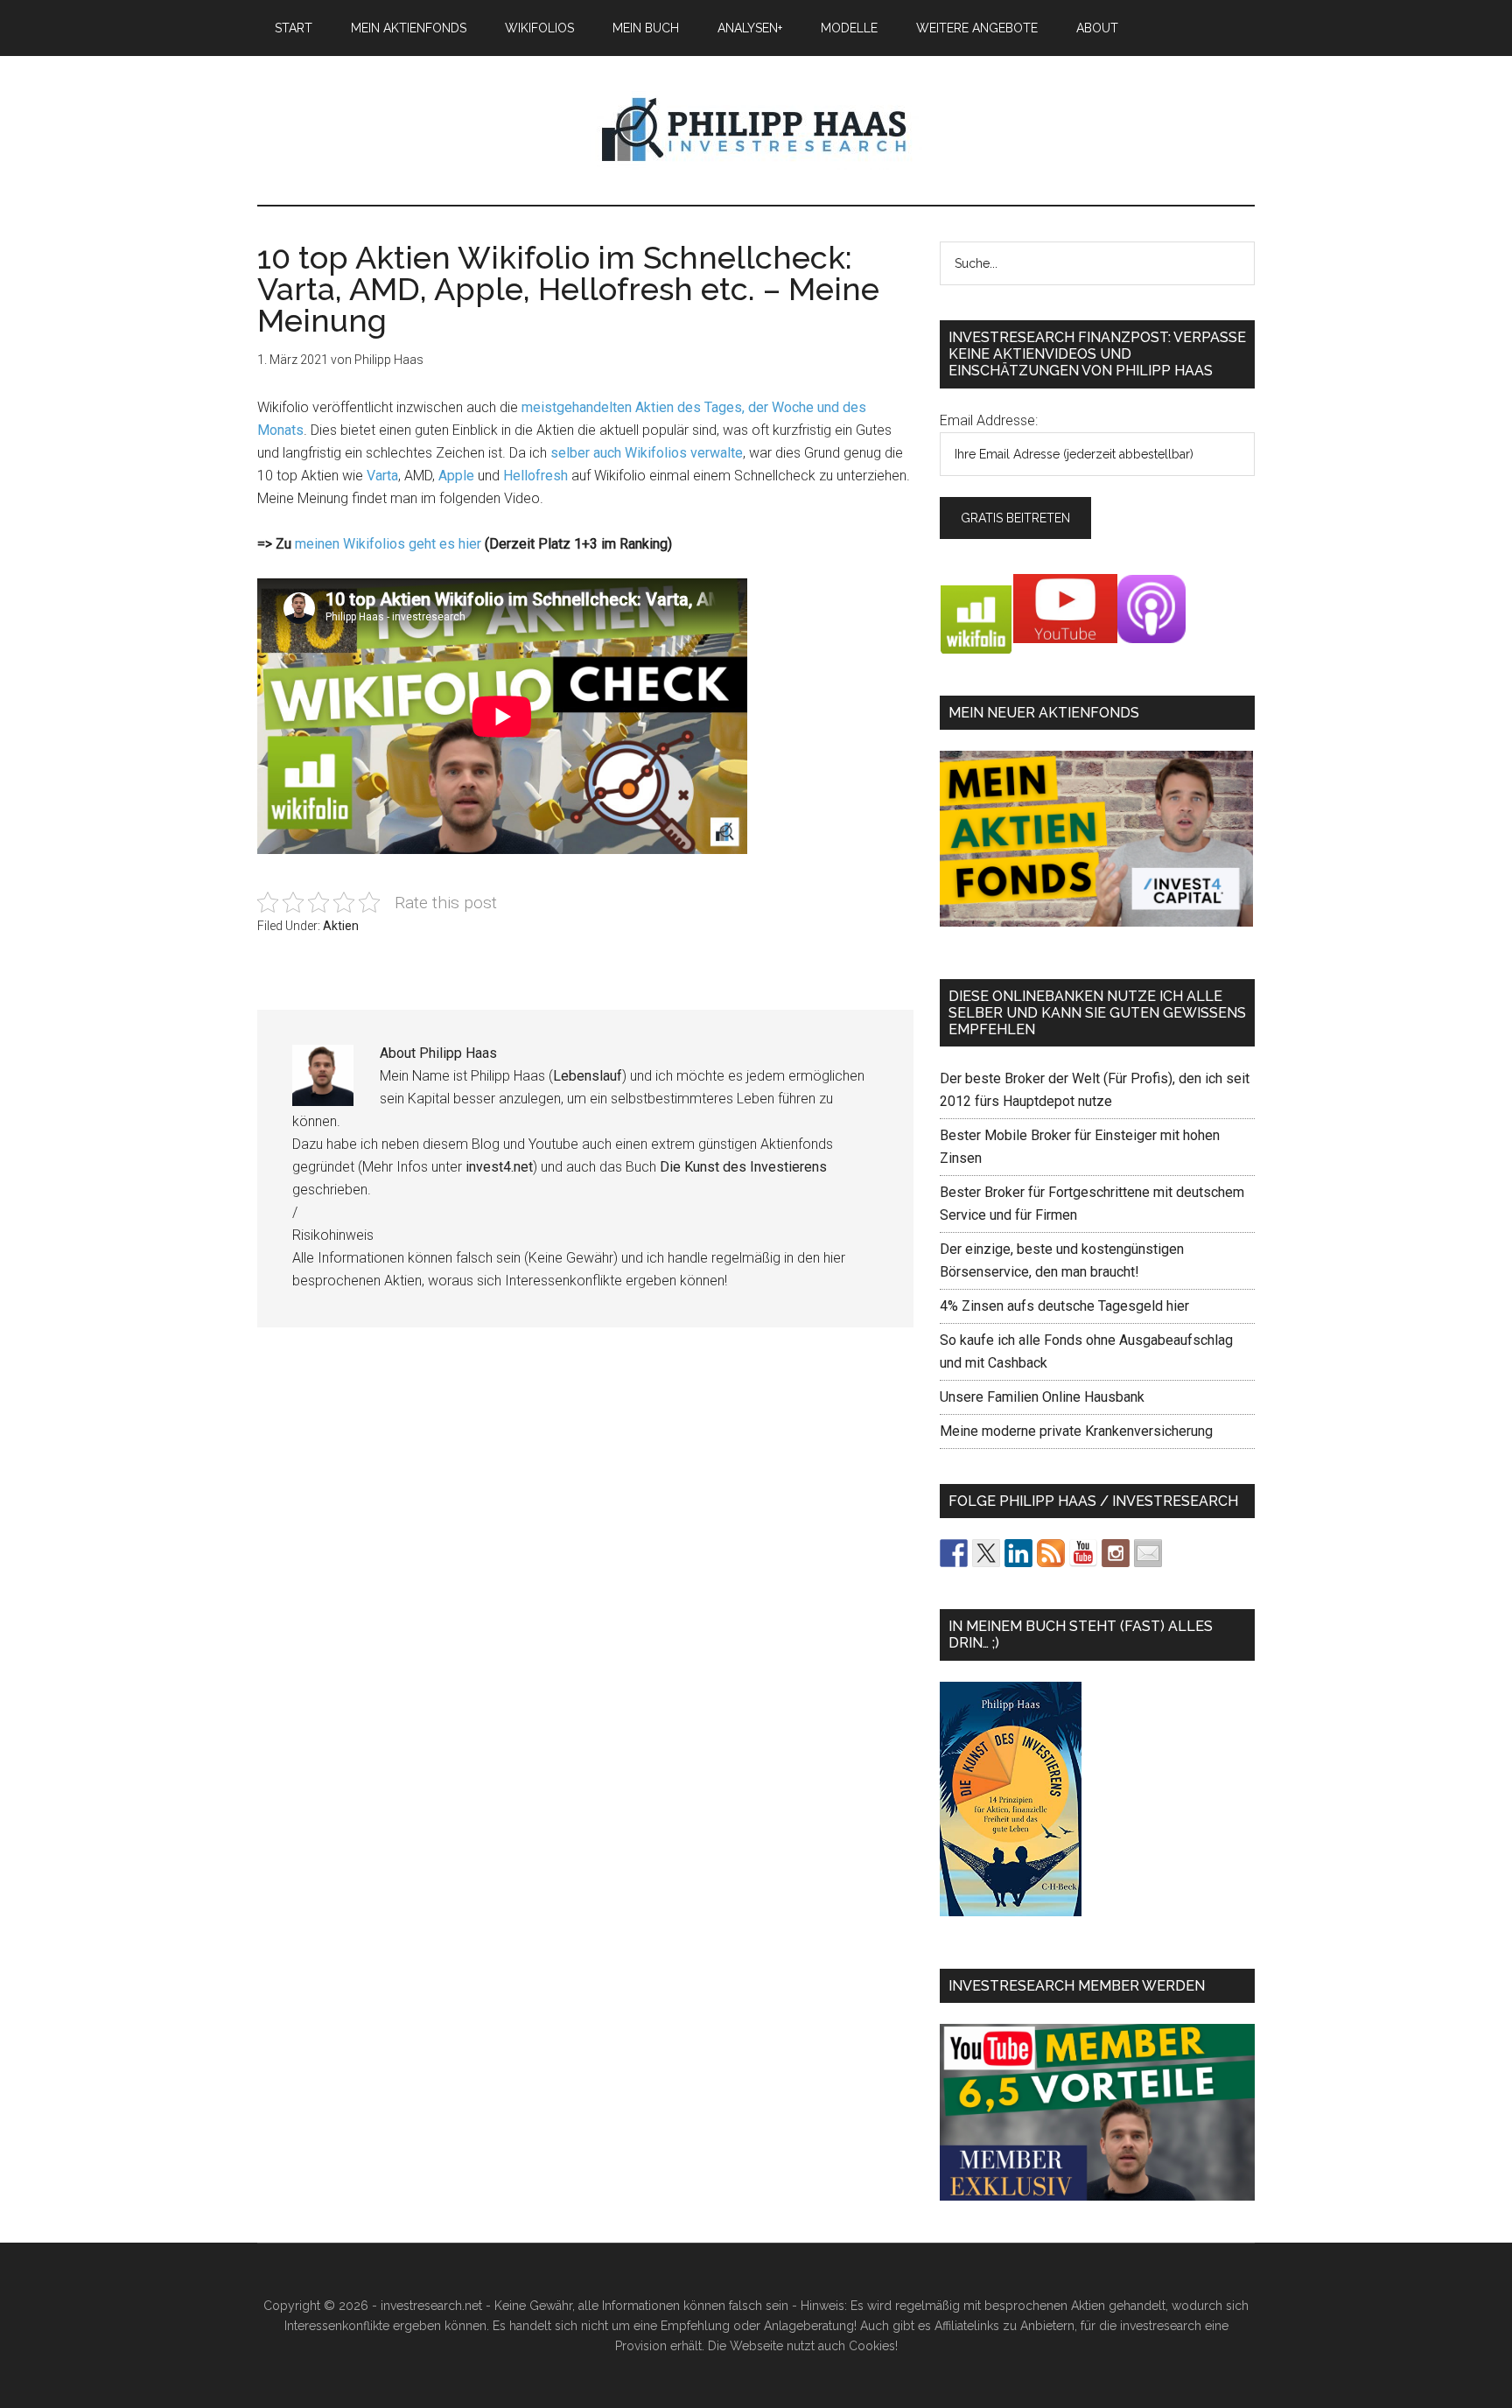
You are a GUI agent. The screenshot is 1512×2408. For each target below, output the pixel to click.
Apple (456, 476)
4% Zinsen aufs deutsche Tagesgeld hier (1064, 1306)
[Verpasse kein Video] (1083, 1553)
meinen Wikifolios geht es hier (388, 544)
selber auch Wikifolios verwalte (647, 453)
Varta (382, 476)
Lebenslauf (588, 1076)
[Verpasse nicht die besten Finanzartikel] (1148, 1553)
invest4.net (499, 1167)
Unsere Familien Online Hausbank (1042, 1397)
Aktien (341, 926)
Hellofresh (535, 476)
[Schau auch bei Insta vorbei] (1116, 1553)
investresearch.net (756, 130)
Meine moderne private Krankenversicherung (1076, 1431)
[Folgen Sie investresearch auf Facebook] (954, 1553)
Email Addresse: (989, 420)
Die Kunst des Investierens (743, 1167)
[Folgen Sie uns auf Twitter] (986, 1553)
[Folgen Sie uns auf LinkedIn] (1018, 1553)
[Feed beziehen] (1051, 1553)
